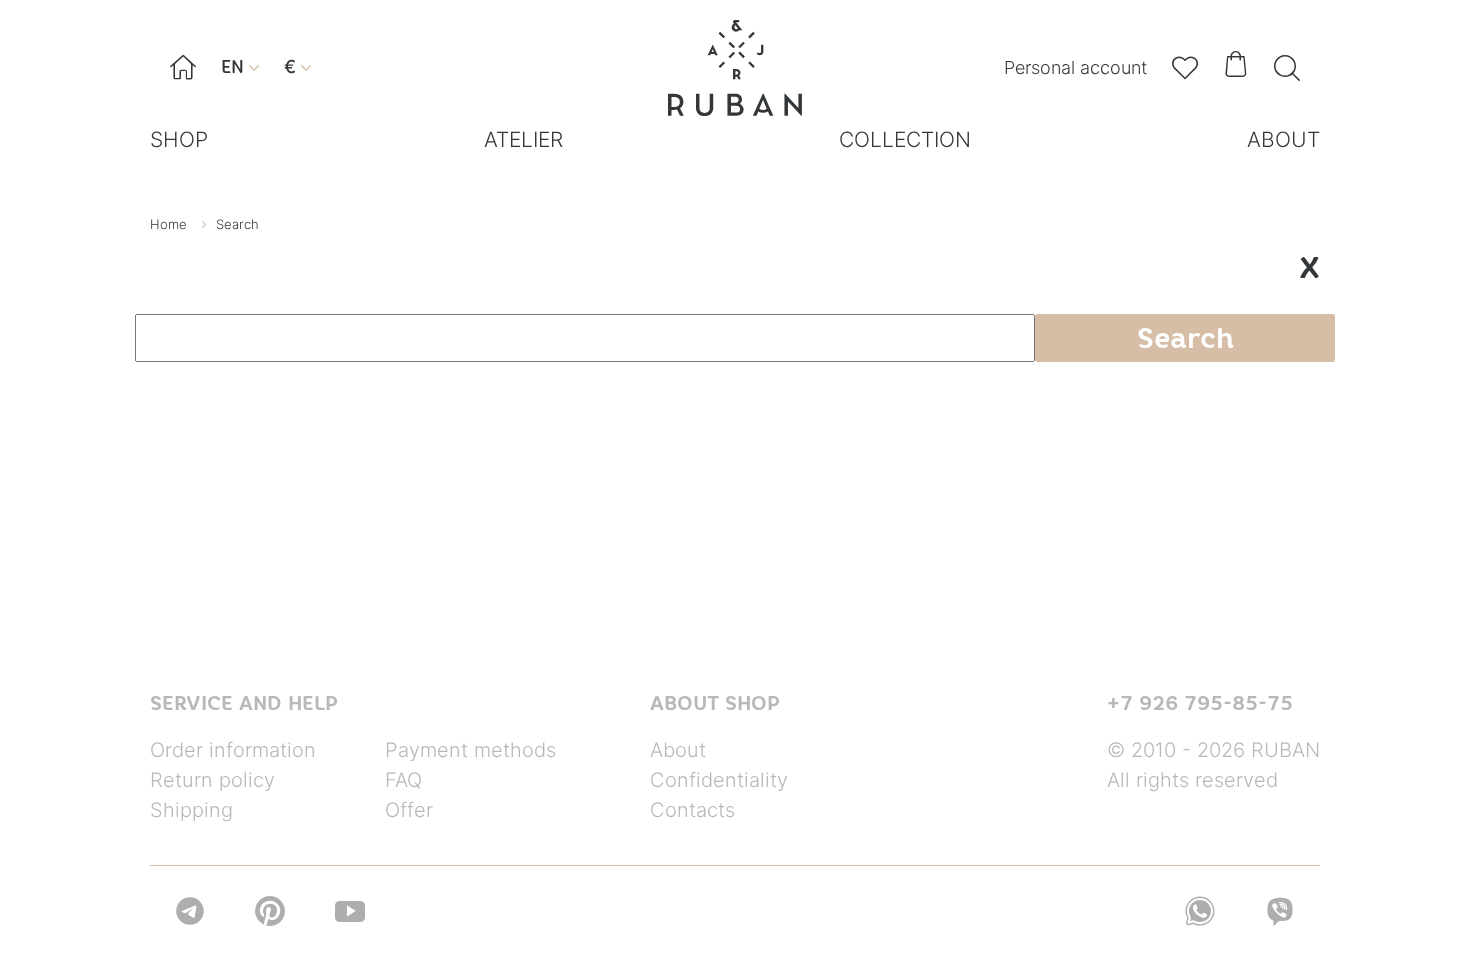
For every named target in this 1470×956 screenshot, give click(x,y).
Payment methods (470, 750)
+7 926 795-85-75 (1200, 703)
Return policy (212, 780)
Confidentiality (719, 780)
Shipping (191, 810)
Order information (233, 750)
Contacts (692, 810)
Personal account (1075, 67)
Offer (409, 810)
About (678, 750)
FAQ (403, 780)
